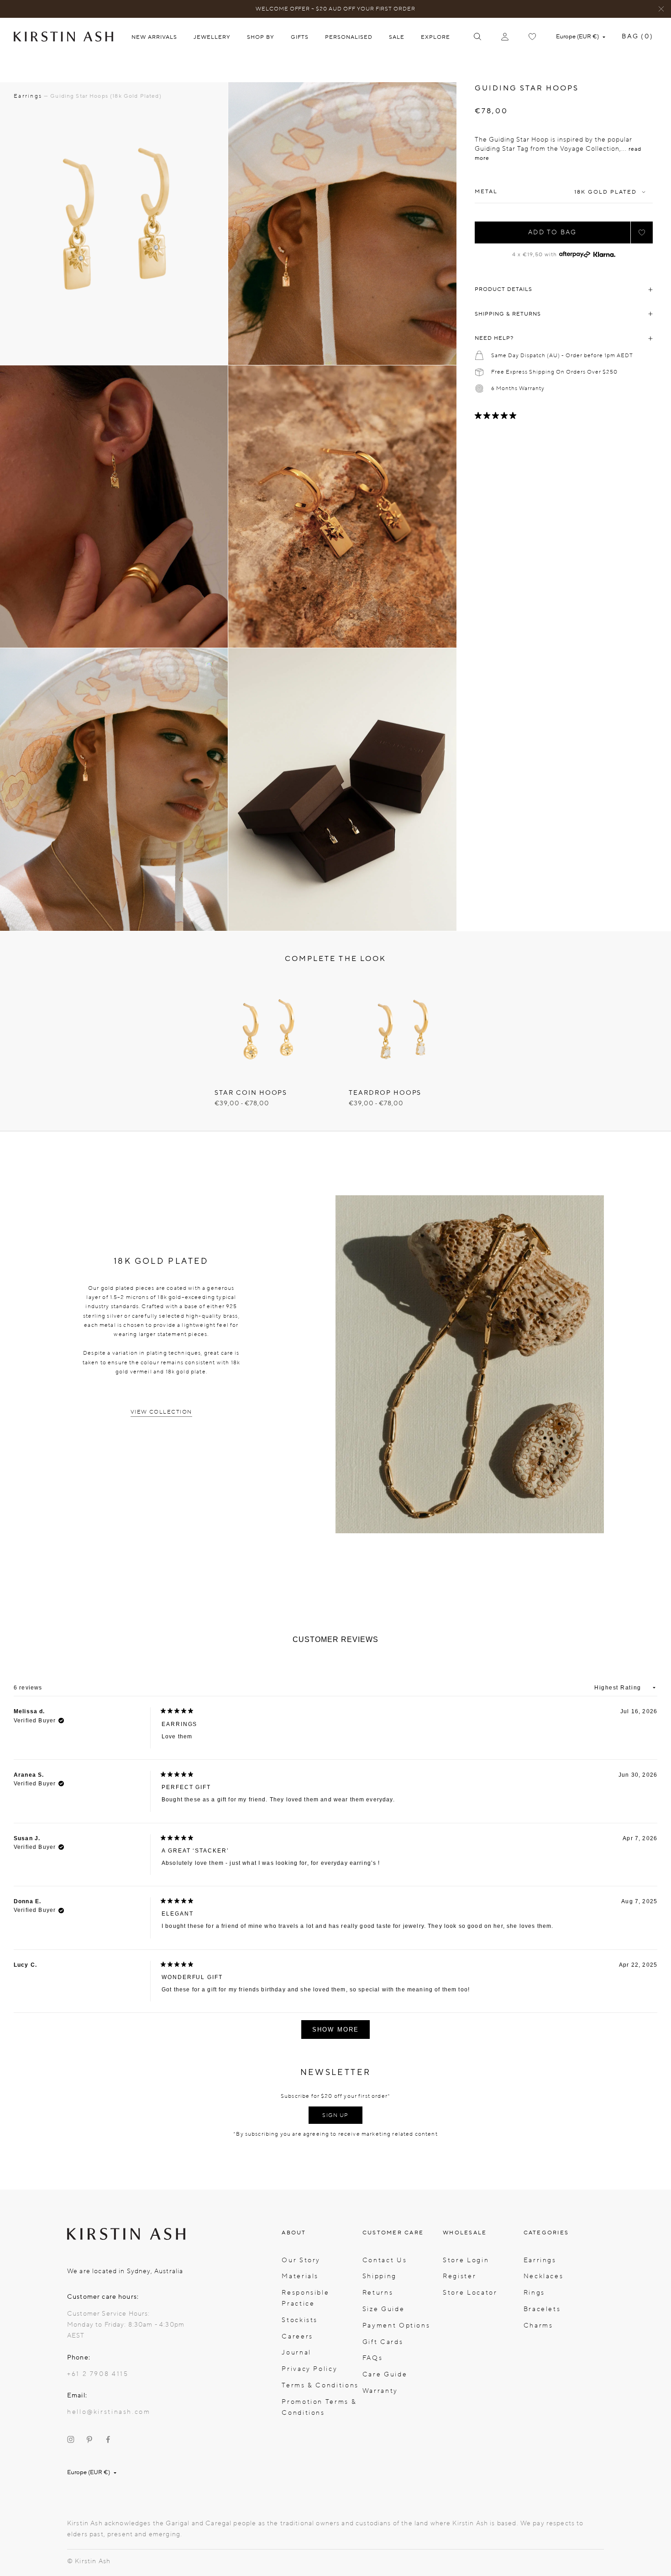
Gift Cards (383, 2342)
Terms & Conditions (320, 2385)
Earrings (540, 2260)
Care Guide (385, 2374)
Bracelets (542, 2309)
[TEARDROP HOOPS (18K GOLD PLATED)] (402, 1029)
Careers (297, 2336)
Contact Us (385, 2260)
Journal (296, 2352)
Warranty (380, 2391)
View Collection (161, 1412)
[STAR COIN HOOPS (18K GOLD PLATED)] (268, 1029)
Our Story (301, 2260)
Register (459, 2276)
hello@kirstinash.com (109, 2412)
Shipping (380, 2276)
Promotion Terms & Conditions (319, 2407)
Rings (534, 2293)
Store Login (466, 2260)
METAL (486, 192)
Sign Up (335, 2115)
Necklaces (544, 2276)
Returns (378, 2293)
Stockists (300, 2320)
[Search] (477, 37)
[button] (642, 232)
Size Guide (383, 2309)
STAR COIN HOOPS (251, 1093)
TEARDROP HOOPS (385, 1093)
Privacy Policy (309, 2369)
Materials (300, 2276)
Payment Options (396, 2325)
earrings (28, 96)
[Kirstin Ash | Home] (63, 36)
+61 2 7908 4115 (98, 2374)
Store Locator (470, 2293)
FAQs (373, 2358)
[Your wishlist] (532, 37)
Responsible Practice (305, 2298)
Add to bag (552, 232)
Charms (538, 2325)
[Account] (505, 37)
